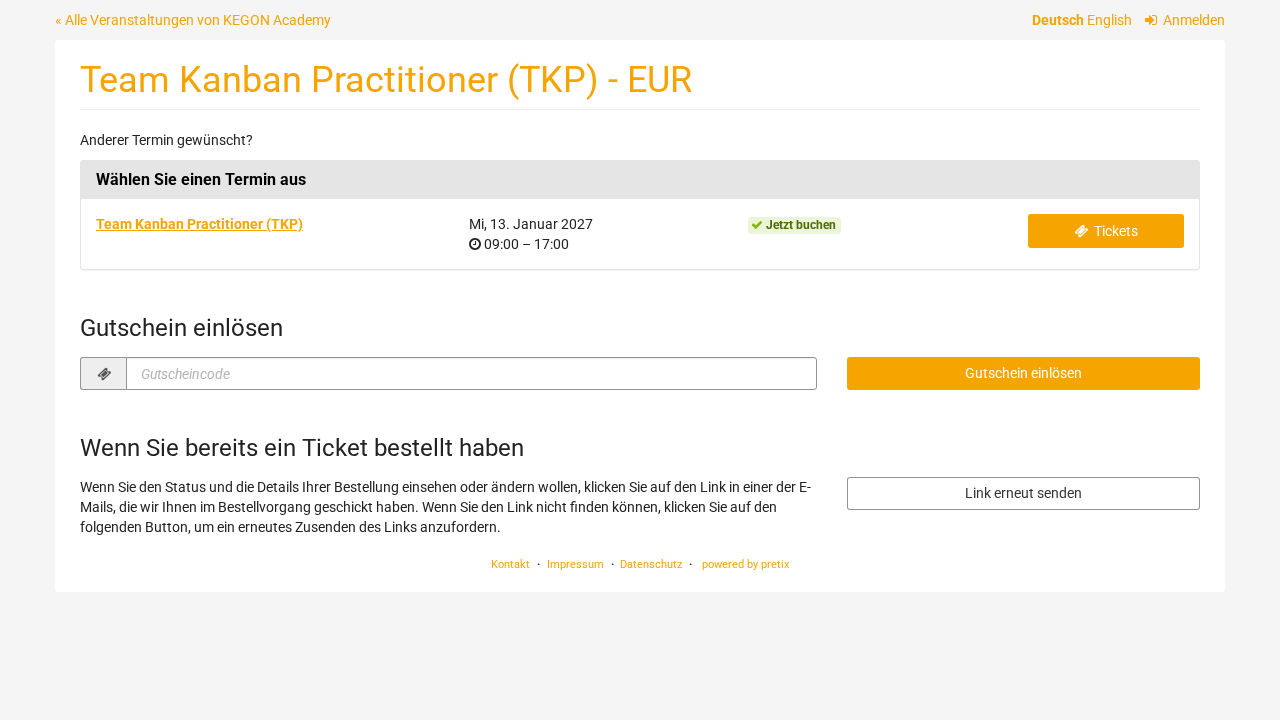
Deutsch (1058, 20)
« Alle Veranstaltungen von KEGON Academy (193, 20)
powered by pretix (745, 564)
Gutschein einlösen (1023, 373)
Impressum (575, 564)
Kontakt (510, 564)
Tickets (1114, 231)
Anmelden (1192, 20)
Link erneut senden (1023, 493)
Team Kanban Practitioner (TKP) (199, 224)
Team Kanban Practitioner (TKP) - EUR (386, 79)
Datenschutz (651, 564)
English (1109, 20)
